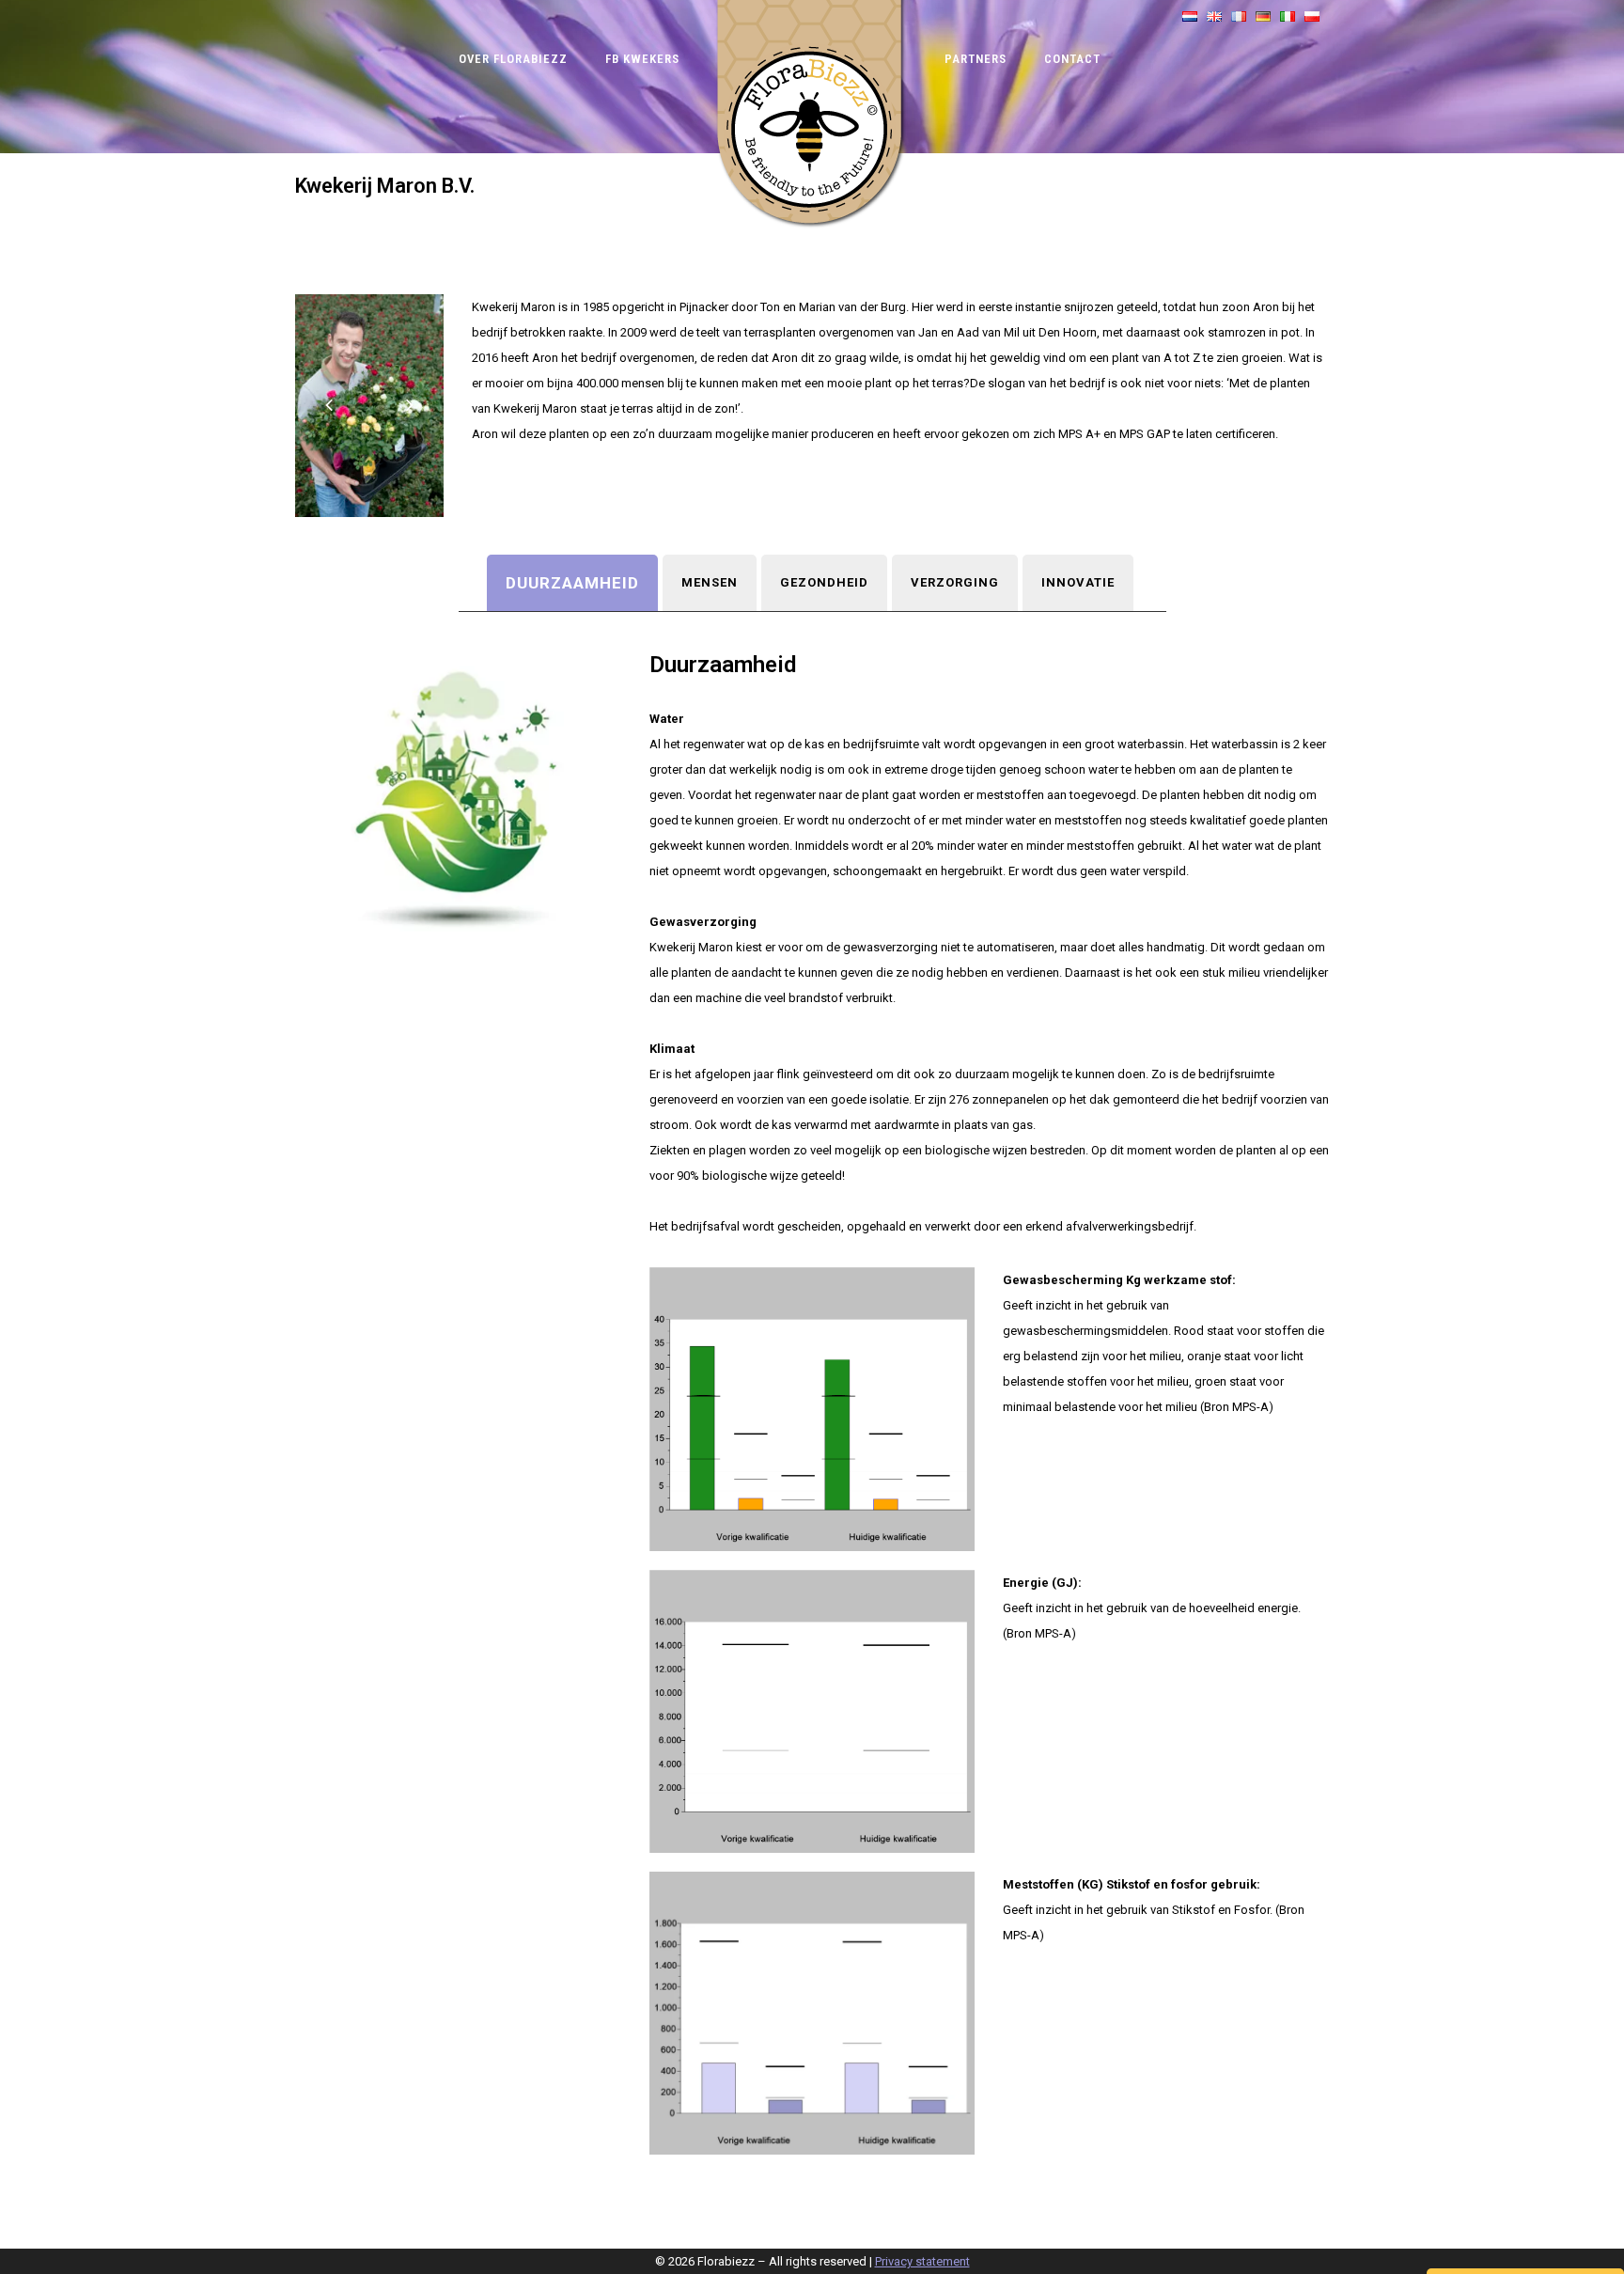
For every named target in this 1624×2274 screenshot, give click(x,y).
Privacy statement (922, 2261)
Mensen (710, 582)
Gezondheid (824, 582)
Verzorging (955, 582)
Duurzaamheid (572, 583)
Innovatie (1078, 582)
